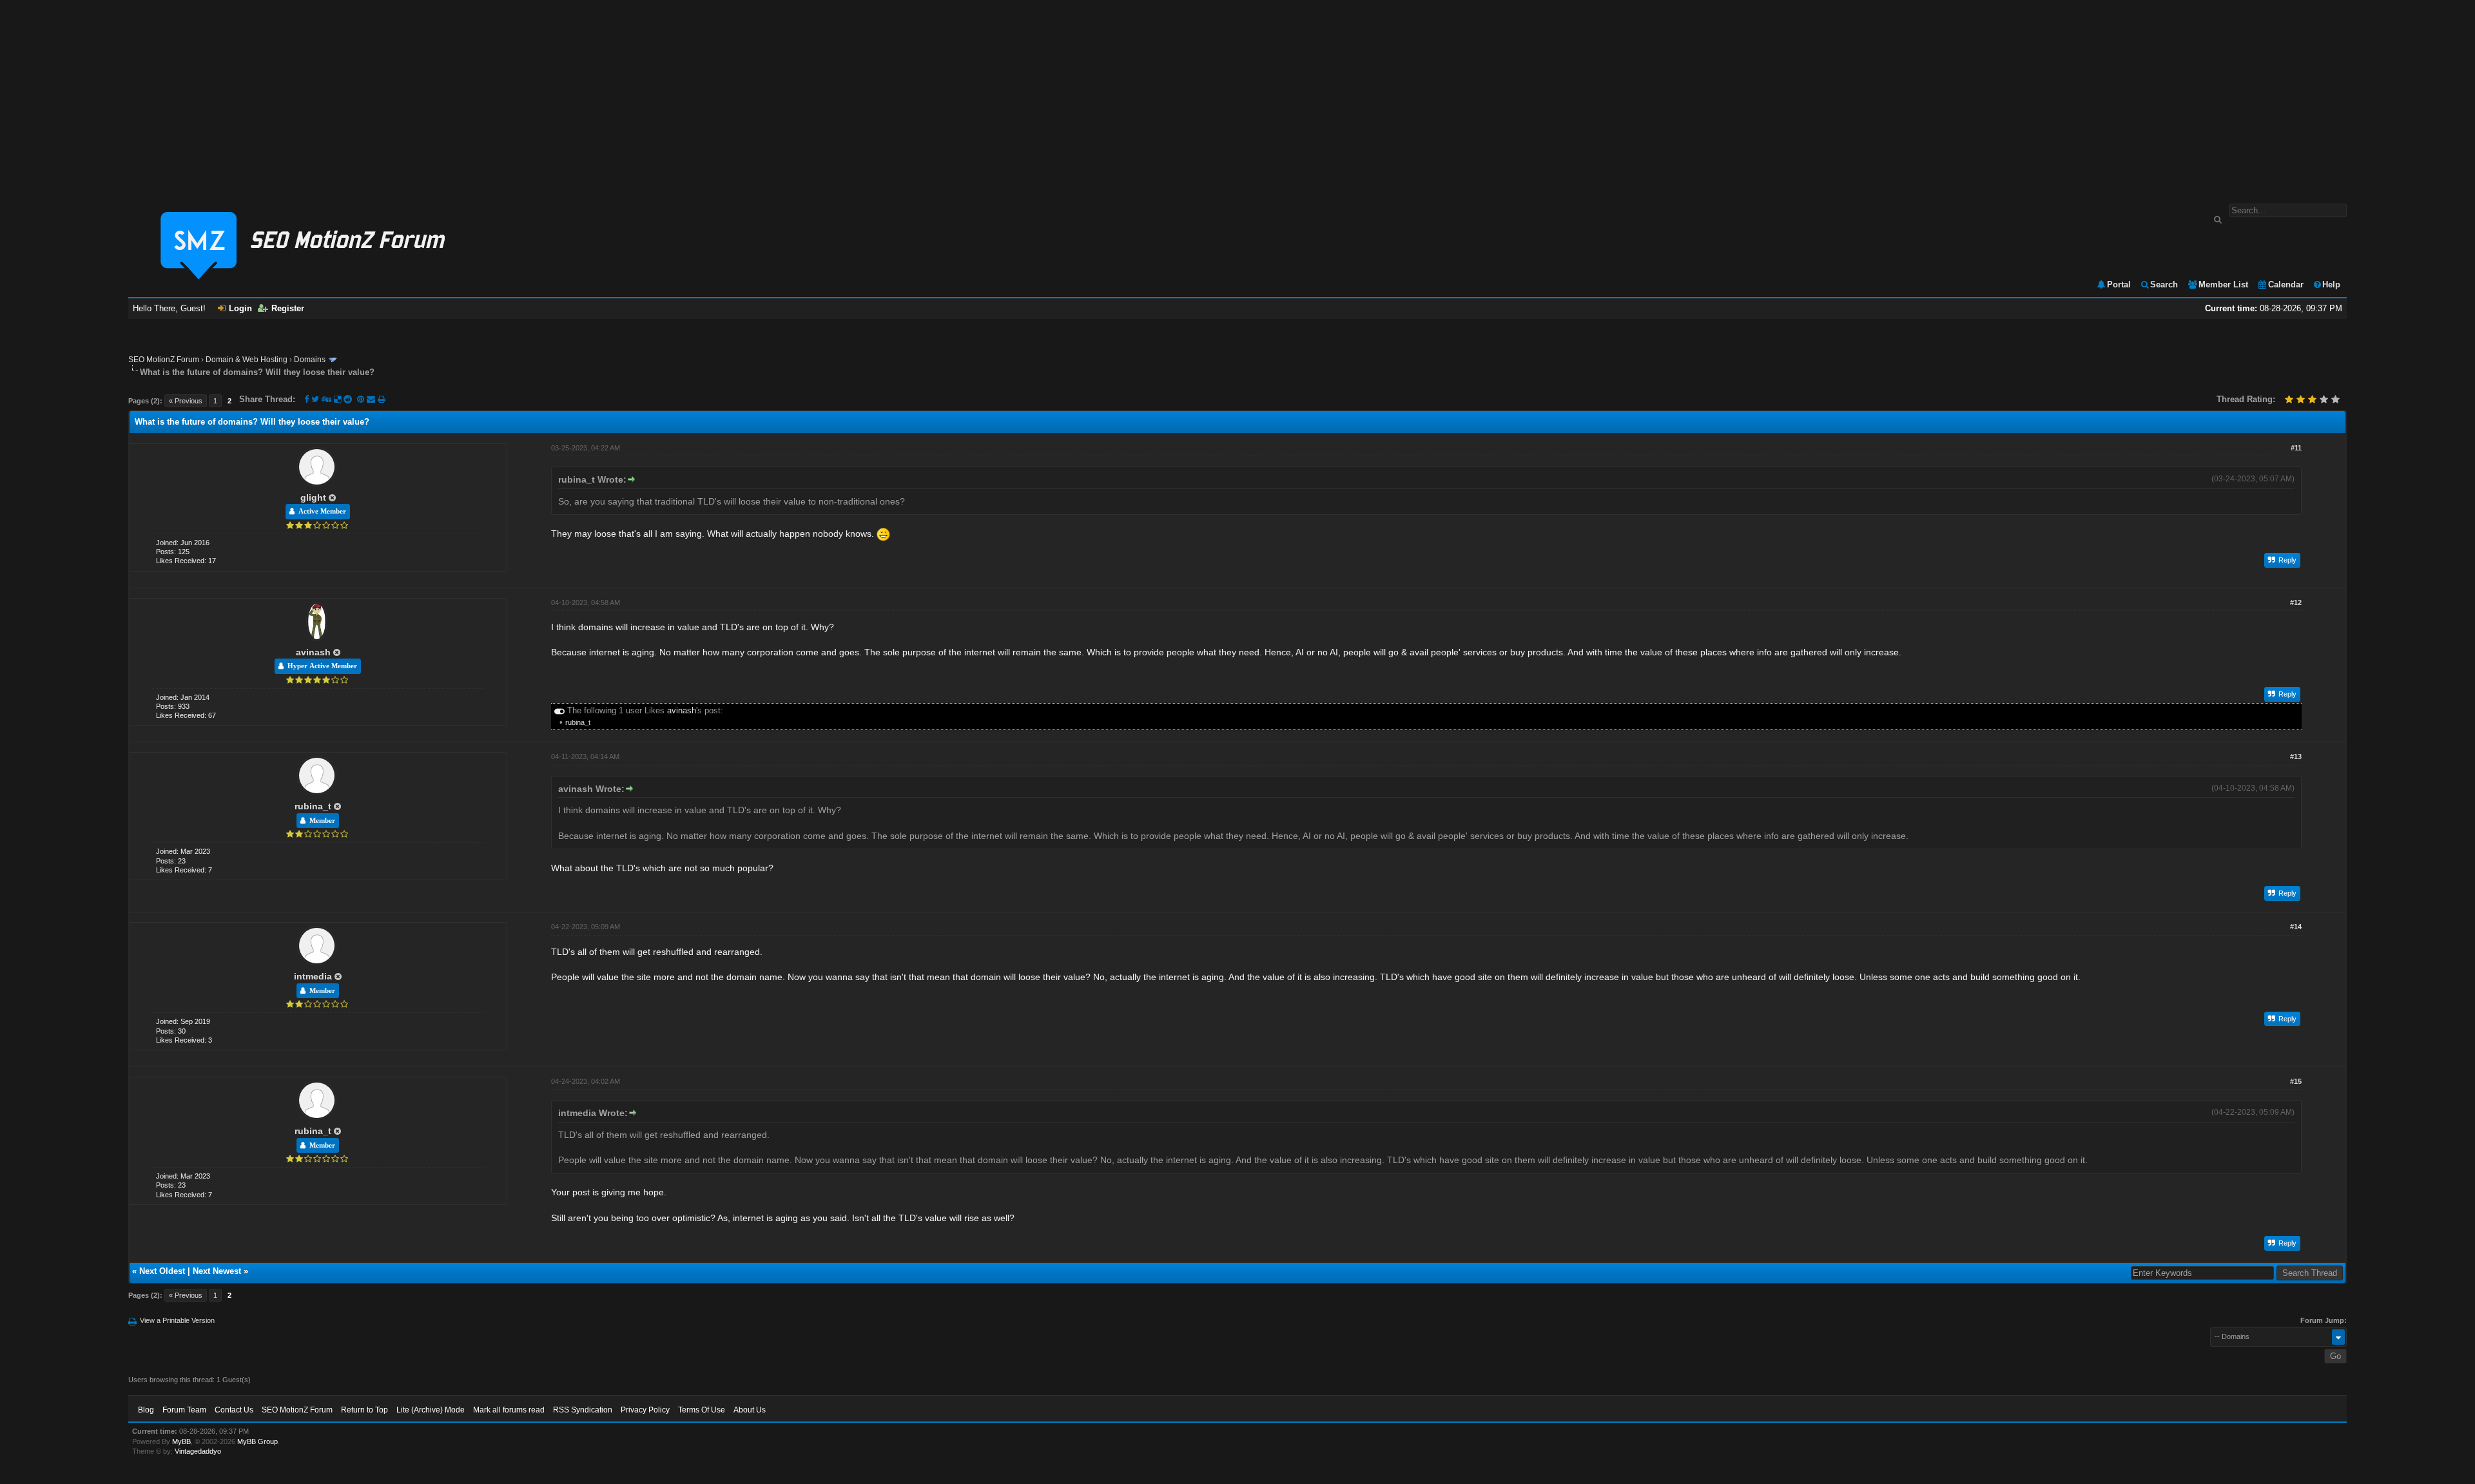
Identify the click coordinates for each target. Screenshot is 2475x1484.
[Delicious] (337, 399)
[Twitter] (315, 399)
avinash (313, 652)
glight (313, 497)
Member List (2223, 284)
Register (288, 308)
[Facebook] (306, 399)
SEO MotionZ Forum (164, 360)
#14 (2296, 927)
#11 (2296, 448)
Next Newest (217, 1271)
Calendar (2286, 284)
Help (2331, 284)
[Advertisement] (1237, 95)
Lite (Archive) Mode (431, 1410)
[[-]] (559, 710)
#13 (2296, 756)
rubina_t (578, 722)
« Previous (186, 401)
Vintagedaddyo (198, 1451)
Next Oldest (162, 1271)
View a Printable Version (177, 1320)
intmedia (313, 976)
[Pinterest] (362, 399)
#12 (2296, 602)
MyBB (181, 1441)
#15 (2296, 1081)
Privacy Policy (645, 1410)
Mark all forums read (509, 1410)
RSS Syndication (583, 1410)
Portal (2119, 284)
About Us (750, 1410)
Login (240, 308)
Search (2164, 284)
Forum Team (184, 1410)
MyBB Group (257, 1441)
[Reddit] (348, 399)
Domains (310, 360)
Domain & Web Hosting (247, 360)
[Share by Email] (372, 399)
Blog (146, 1410)
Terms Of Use (702, 1410)
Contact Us (234, 1410)
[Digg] (326, 399)
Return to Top (364, 1410)
